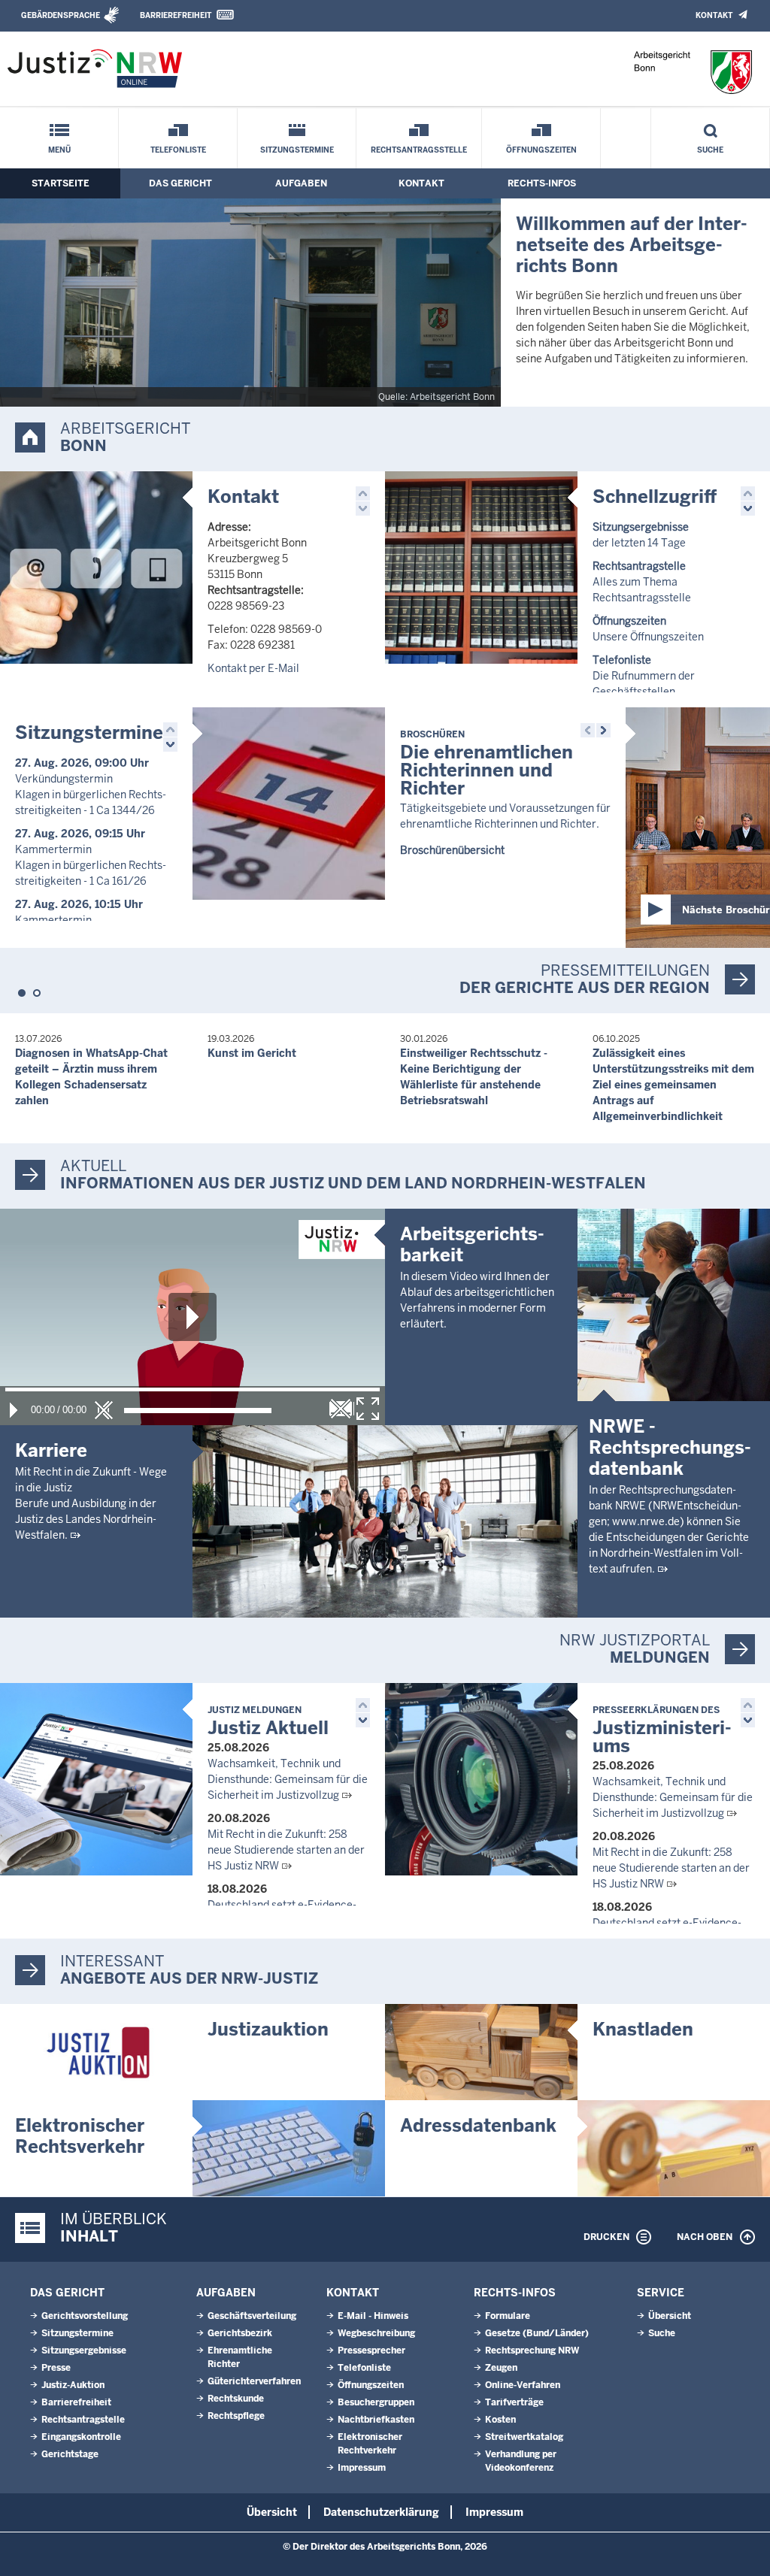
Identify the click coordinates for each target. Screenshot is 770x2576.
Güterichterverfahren (254, 2381)
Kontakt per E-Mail (253, 668)
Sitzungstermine (297, 150)
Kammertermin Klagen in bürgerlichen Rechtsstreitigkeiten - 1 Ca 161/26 (91, 865)
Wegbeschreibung (376, 2333)
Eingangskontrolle (81, 2437)
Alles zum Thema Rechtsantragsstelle (642, 582)
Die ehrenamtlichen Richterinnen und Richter (487, 764)
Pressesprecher (371, 2350)
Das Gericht (180, 183)
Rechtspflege (236, 2416)
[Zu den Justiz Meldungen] (96, 1779)
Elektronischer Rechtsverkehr (80, 2136)
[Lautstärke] (198, 1411)
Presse (56, 2368)
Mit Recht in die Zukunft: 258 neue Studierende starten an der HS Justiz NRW (286, 1850)
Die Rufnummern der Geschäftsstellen (644, 676)
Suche (710, 150)
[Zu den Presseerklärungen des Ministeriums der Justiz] (481, 1779)
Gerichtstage (70, 2454)
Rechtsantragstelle (83, 2420)
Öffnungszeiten (541, 150)
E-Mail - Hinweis (373, 2316)
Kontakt (714, 15)
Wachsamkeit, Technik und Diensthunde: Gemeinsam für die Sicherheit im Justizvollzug (288, 1779)
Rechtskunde (236, 2399)
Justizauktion (268, 2029)
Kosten (500, 2420)
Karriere (51, 1450)
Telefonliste (178, 150)
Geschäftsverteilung (252, 2316)
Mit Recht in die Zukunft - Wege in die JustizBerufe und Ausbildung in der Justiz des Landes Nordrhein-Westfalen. (91, 1503)
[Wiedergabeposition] (192, 1389)
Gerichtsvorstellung (85, 2316)
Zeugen (501, 2368)
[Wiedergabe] (14, 1410)
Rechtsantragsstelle (419, 150)
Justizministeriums (662, 1731)
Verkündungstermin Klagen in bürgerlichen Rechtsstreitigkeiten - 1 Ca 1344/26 (91, 795)
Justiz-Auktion (73, 2385)
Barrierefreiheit (176, 15)
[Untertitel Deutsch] (341, 1409)
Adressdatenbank (478, 2125)
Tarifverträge (514, 2402)
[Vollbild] (368, 1409)
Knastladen (643, 2029)
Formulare (508, 2316)
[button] (363, 493)
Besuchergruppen (376, 2402)
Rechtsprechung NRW (532, 2350)
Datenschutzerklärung (381, 2512)
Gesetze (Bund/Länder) (537, 2333)
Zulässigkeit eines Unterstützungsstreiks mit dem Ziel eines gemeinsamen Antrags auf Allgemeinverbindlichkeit (673, 1085)
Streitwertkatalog (524, 2437)
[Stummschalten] (104, 1410)
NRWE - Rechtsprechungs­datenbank (670, 1447)
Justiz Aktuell (268, 1722)
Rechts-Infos (542, 183)
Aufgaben (301, 183)
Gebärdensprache (61, 15)
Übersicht (670, 2316)
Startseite (61, 183)
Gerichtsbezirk (240, 2333)
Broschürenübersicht (452, 850)
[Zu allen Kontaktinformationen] (96, 568)
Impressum (362, 2468)
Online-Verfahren (523, 2385)
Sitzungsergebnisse (84, 2350)
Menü (59, 150)
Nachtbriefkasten (376, 2420)
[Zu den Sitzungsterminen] (289, 804)
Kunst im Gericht (252, 1053)
